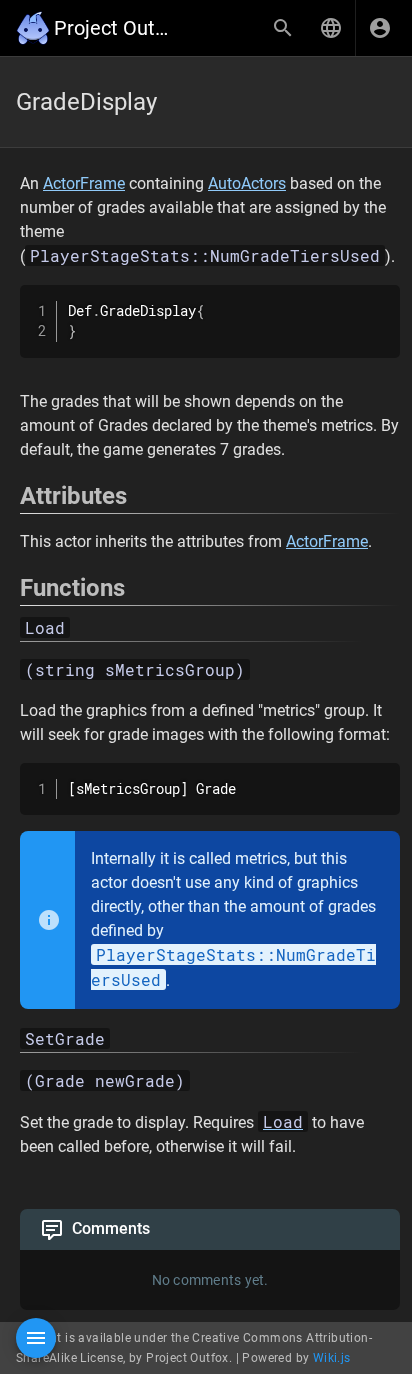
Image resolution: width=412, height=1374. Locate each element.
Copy (376, 302)
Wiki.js (332, 1358)
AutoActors (247, 183)
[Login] (380, 28)
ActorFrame (84, 183)
